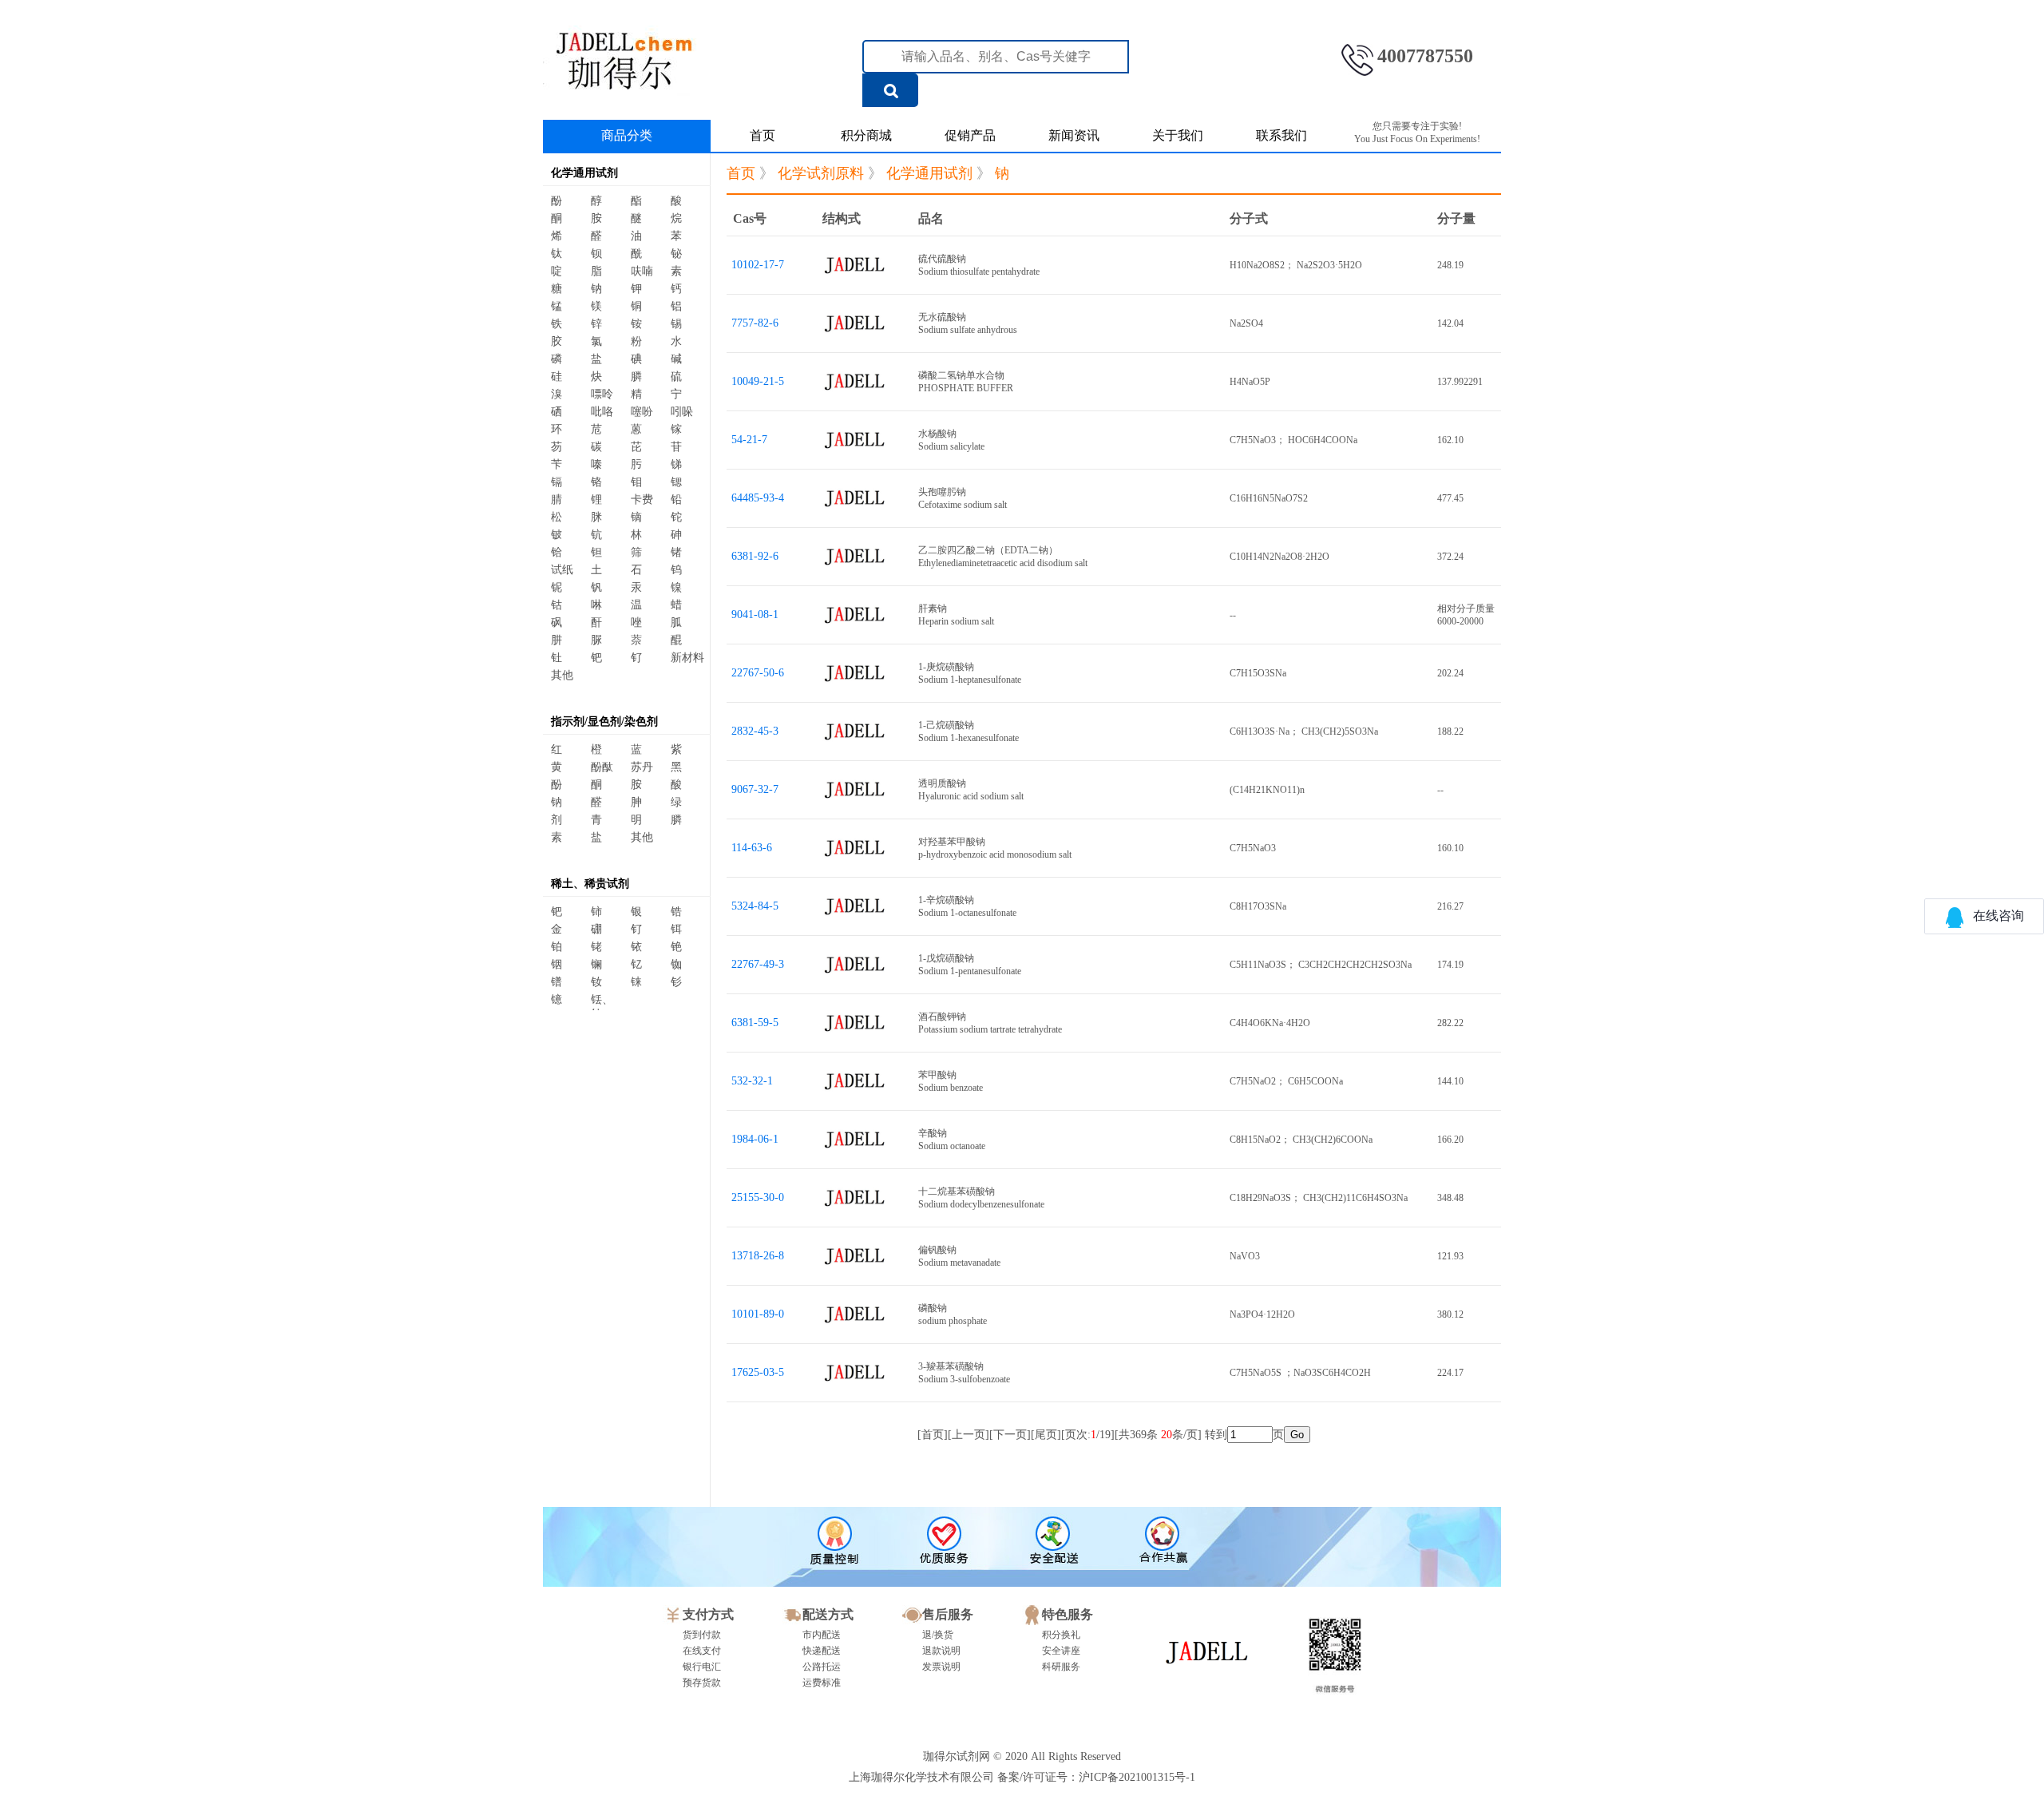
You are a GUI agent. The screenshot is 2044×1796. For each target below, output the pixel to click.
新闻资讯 (1074, 135)
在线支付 (702, 1651)
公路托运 (822, 1667)
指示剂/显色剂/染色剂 (604, 722)
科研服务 (1061, 1667)
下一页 (1010, 1435)
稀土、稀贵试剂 (590, 884)
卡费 (642, 500)
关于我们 (1178, 135)
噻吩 (642, 412)
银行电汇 (702, 1667)
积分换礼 (1061, 1635)
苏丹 (642, 767)
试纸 (562, 570)
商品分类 (627, 135)
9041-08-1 (755, 615)
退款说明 (941, 1651)
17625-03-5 (758, 1372)
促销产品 (970, 135)
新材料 (687, 658)
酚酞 (602, 767)
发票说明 (941, 1667)
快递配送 (822, 1651)
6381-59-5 (755, 1023)
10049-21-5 (758, 381)
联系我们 (1281, 135)
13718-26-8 (758, 1256)
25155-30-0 (758, 1197)
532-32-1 (752, 1081)
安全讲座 (1061, 1651)
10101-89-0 (758, 1314)
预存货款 (702, 1683)
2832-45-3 (755, 731)
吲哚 (682, 412)
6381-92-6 (755, 556)
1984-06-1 (755, 1139)
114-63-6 (752, 848)
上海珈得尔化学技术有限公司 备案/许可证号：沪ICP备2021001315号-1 (1022, 1777)
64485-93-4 (758, 498)
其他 (562, 675)
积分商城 (866, 135)
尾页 (1046, 1435)
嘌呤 (602, 394)
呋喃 (642, 271)
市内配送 (822, 1635)
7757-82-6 (755, 323)
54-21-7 (749, 440)
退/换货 (938, 1635)
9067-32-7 (755, 789)
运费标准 (822, 1683)
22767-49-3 (758, 964)
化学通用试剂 (584, 173)
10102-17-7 (758, 265)
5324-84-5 (755, 906)
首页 (763, 135)
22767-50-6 (758, 673)
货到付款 (702, 1635)
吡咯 (602, 412)
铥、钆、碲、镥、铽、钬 (608, 1002)
